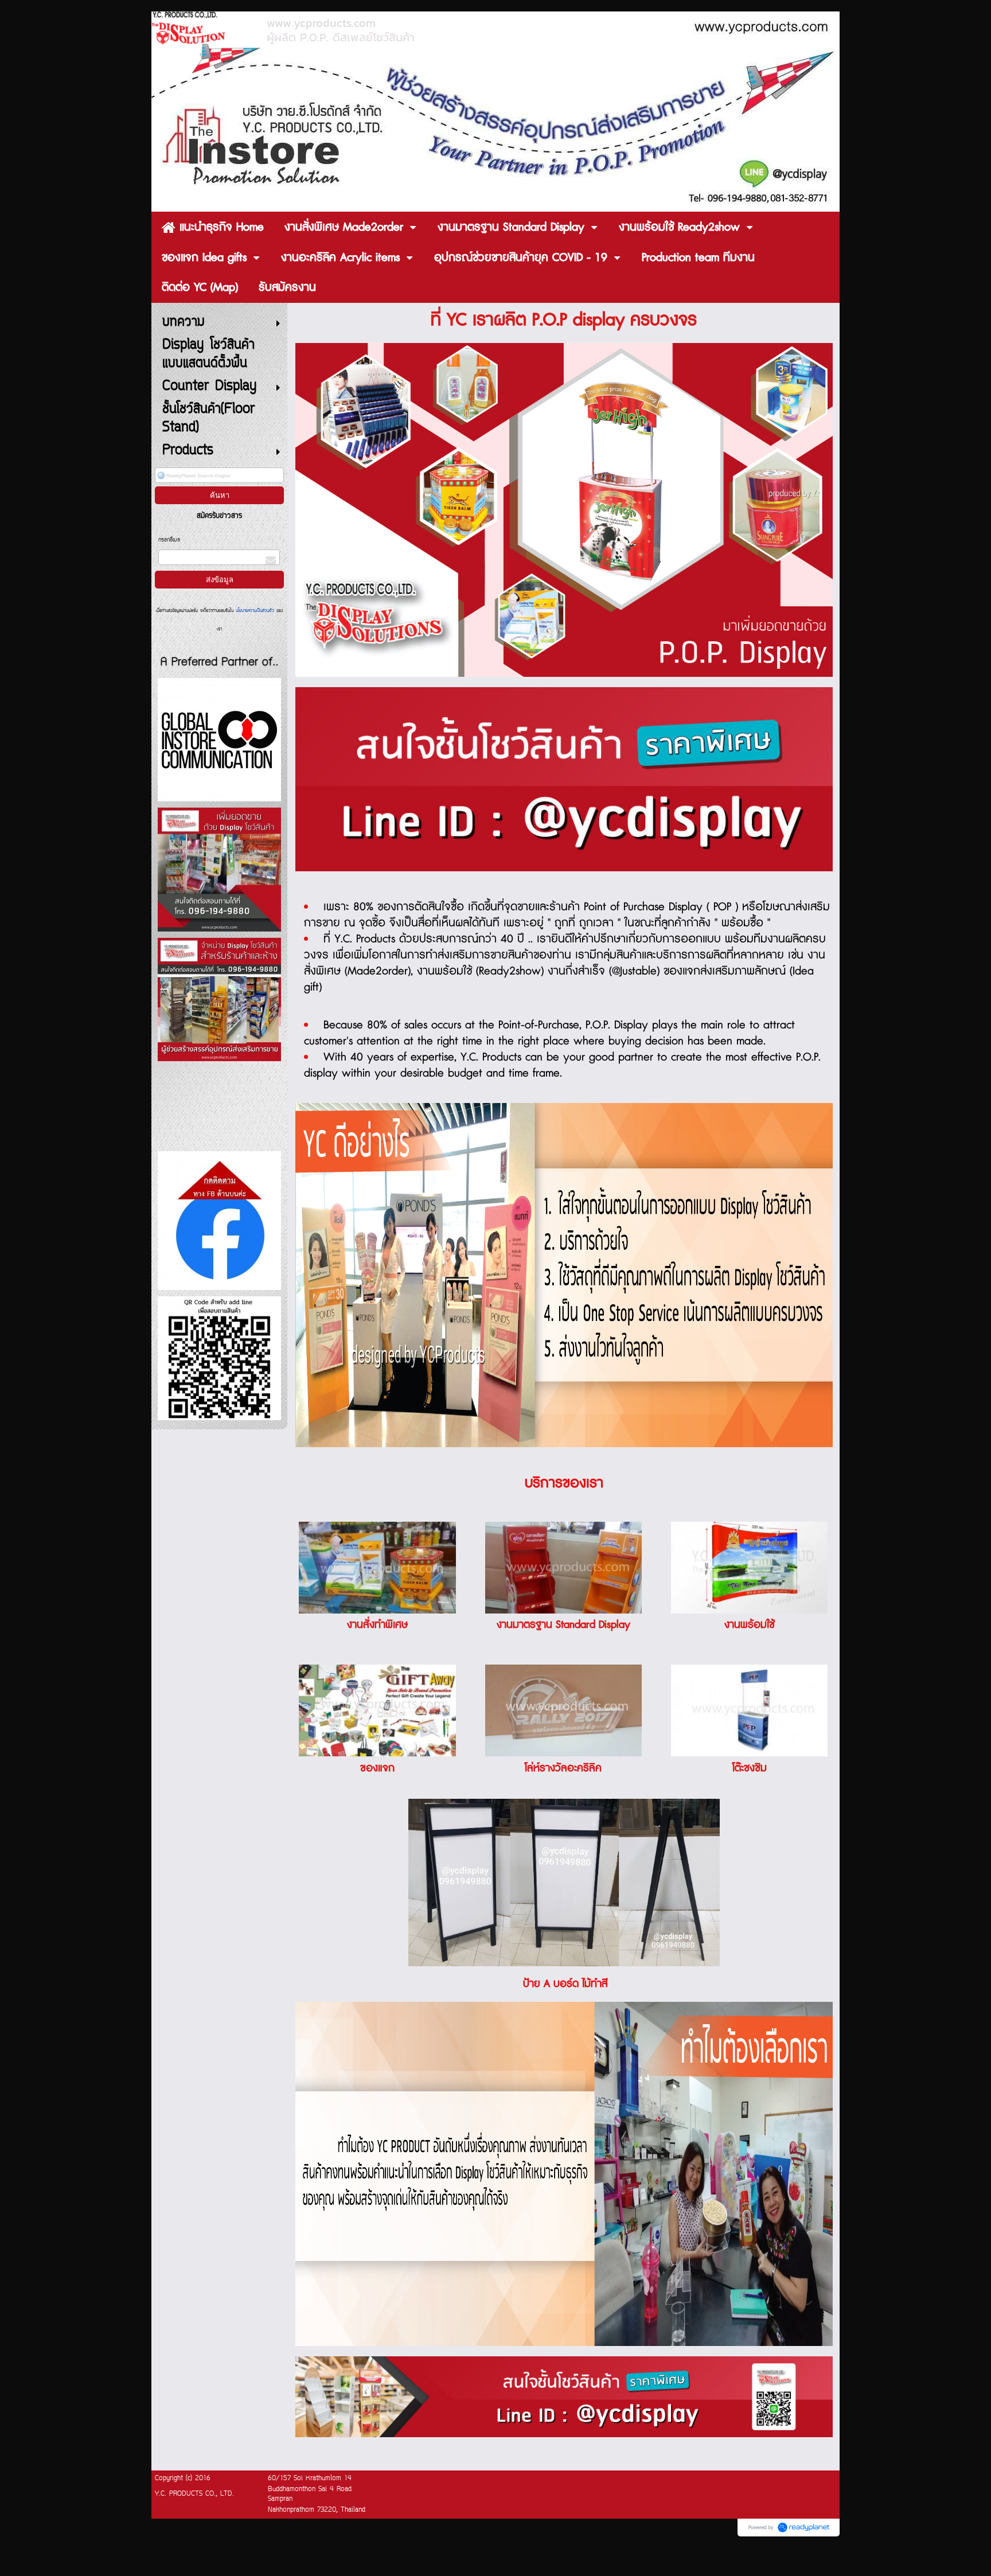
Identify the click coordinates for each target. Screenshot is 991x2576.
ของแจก (377, 1768)
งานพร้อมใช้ (750, 1625)
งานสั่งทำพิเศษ (377, 1625)
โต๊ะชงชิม (750, 1768)
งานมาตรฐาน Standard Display (563, 1625)
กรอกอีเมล (169, 540)
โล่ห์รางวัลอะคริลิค (563, 1768)
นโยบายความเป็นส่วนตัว (255, 611)
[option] (564, 779)
